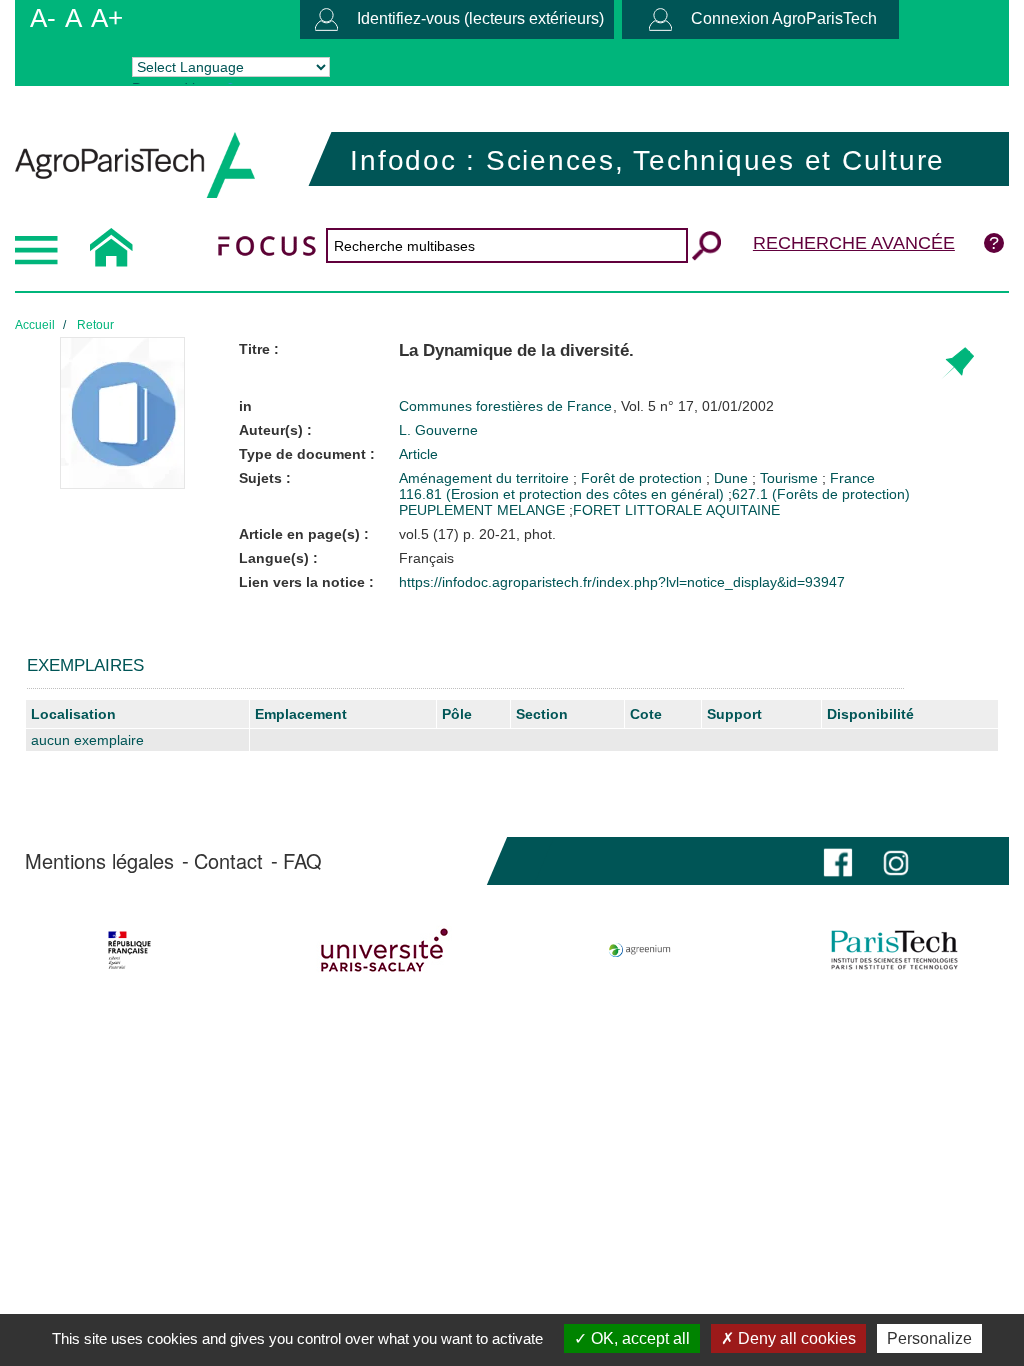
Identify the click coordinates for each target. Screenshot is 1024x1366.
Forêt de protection (643, 478)
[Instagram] (896, 860)
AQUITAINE (743, 510)
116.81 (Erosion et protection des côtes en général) (561, 494)
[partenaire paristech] (894, 950)
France (852, 478)
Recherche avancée (854, 243)
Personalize (929, 1338)
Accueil (35, 325)
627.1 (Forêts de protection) (821, 494)
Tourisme (791, 478)
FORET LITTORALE (637, 510)
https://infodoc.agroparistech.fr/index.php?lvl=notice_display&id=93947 (622, 582)
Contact (228, 861)
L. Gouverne (438, 430)
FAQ (302, 861)
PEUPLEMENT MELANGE (482, 510)
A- (43, 18)
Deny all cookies (795, 1338)
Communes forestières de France (507, 406)
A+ (107, 18)
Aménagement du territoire (486, 478)
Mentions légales (99, 861)
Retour (95, 325)
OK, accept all (638, 1338)
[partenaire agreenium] (640, 950)
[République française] (130, 950)
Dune (733, 478)
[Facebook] (838, 860)
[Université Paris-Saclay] (385, 950)
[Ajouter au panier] (957, 363)
